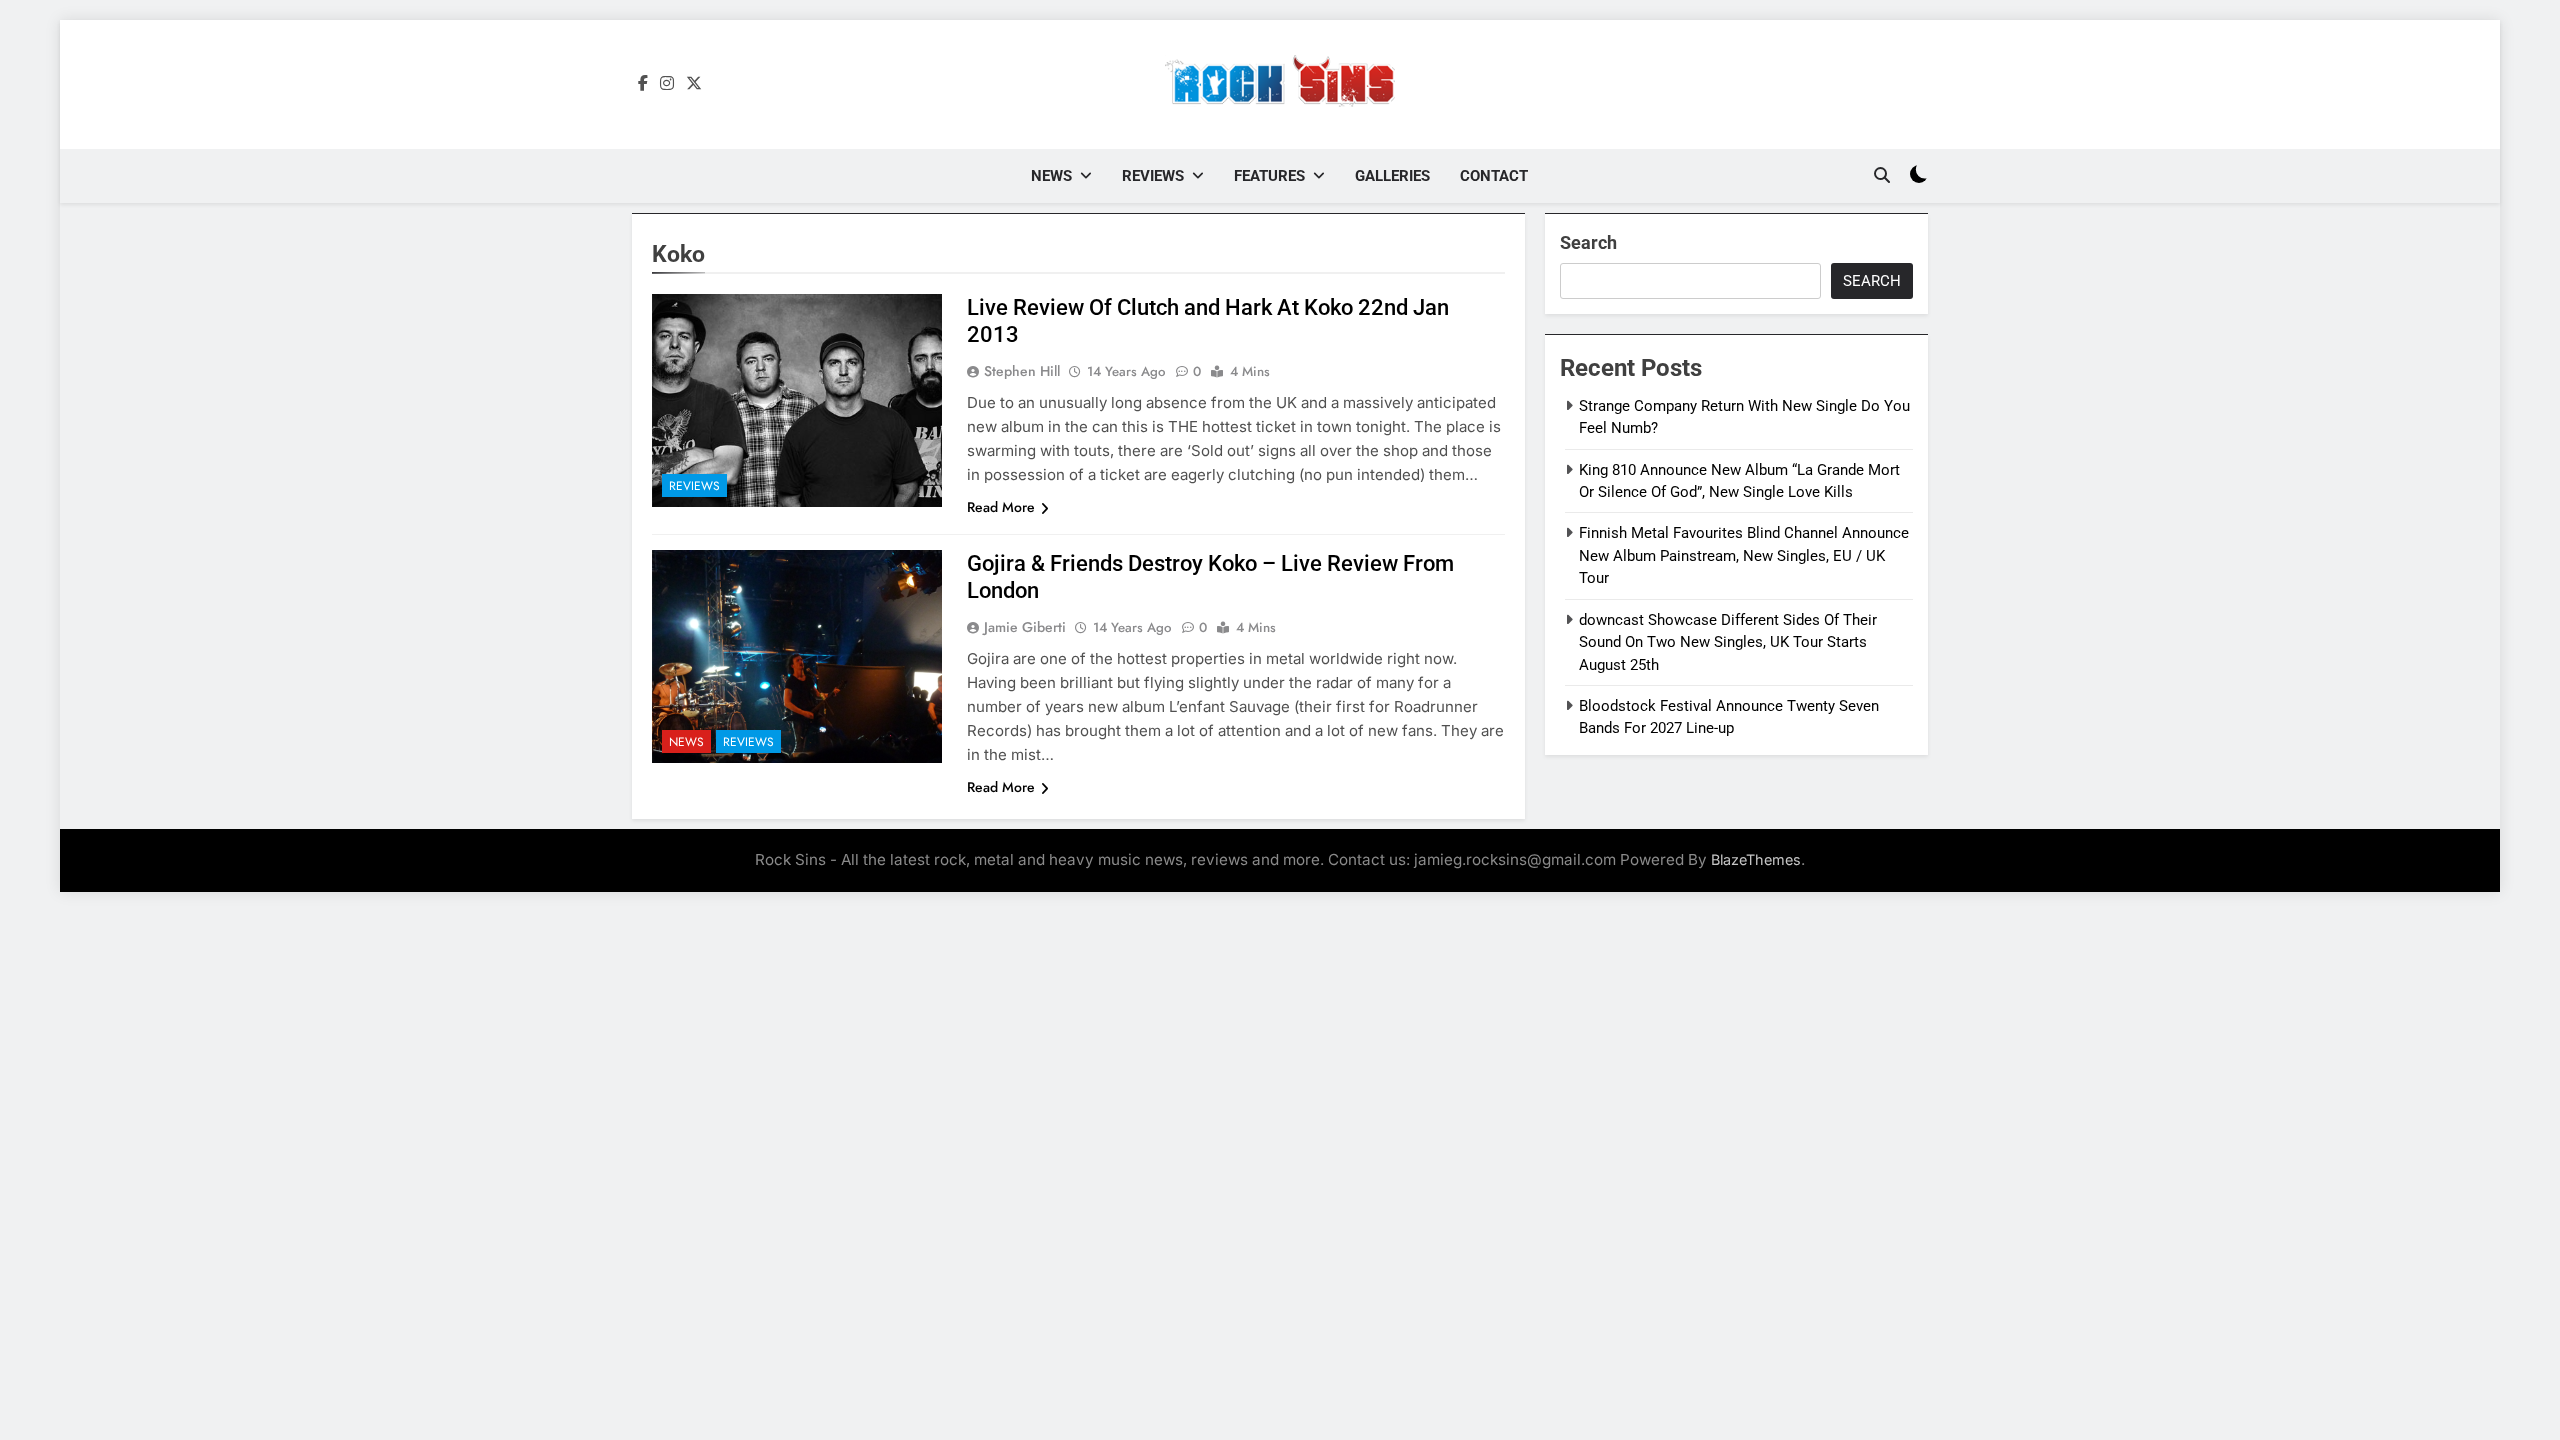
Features (1269, 176)
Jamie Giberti (1025, 627)
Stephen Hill (1022, 371)
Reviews (1153, 176)
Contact (1494, 176)
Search (1588, 242)
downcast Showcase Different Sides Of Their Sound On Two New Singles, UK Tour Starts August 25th (1728, 642)
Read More (1001, 507)
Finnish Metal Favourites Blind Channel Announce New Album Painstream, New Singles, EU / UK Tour (1744, 555)
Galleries (1392, 176)
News (1051, 176)
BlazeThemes (1756, 859)
